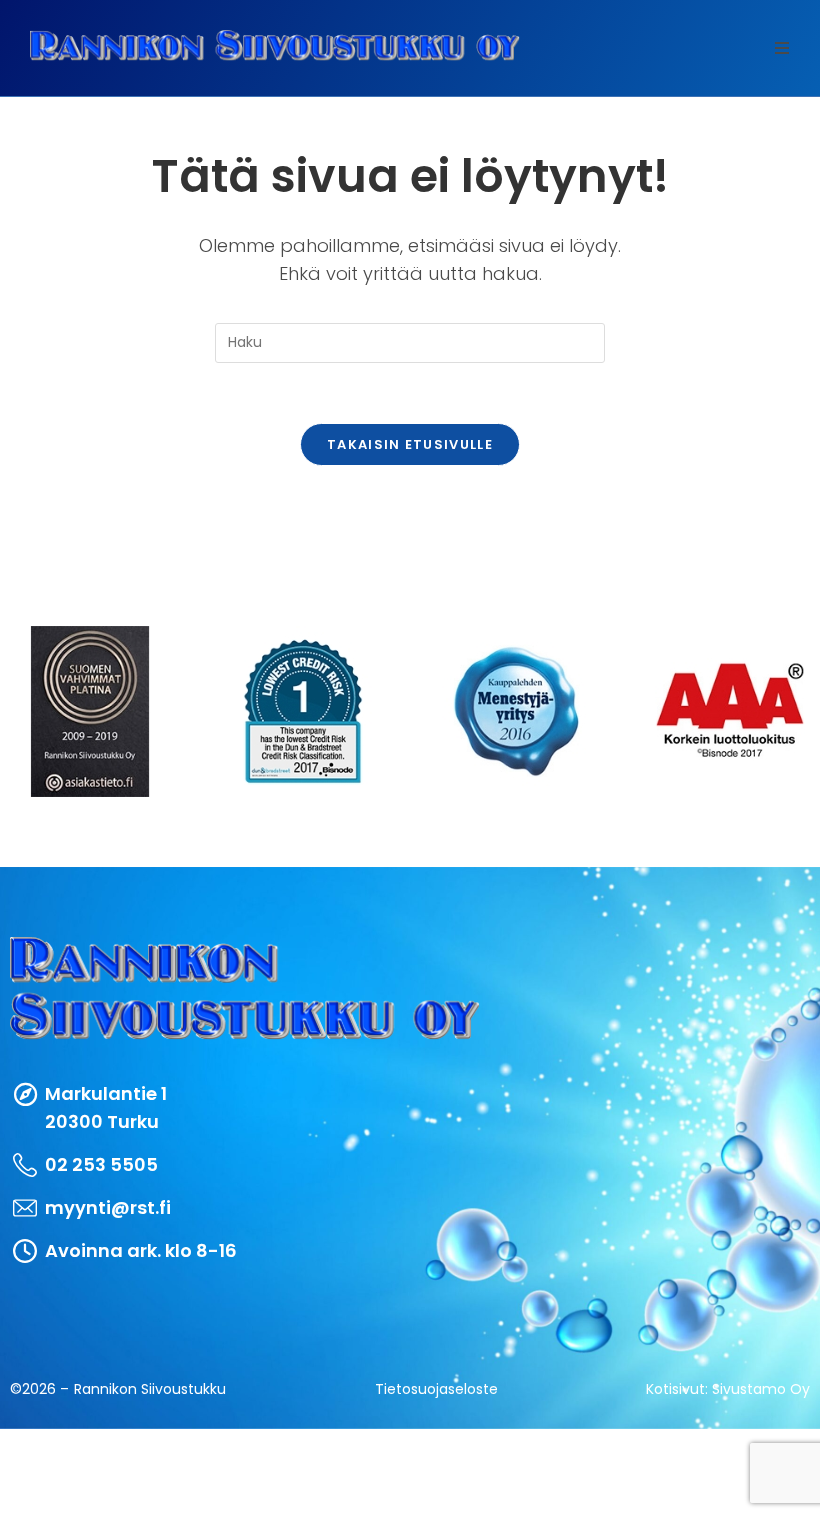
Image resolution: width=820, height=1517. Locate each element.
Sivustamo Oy (761, 1389)
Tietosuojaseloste (436, 1389)
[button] (782, 48)
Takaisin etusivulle (410, 444)
